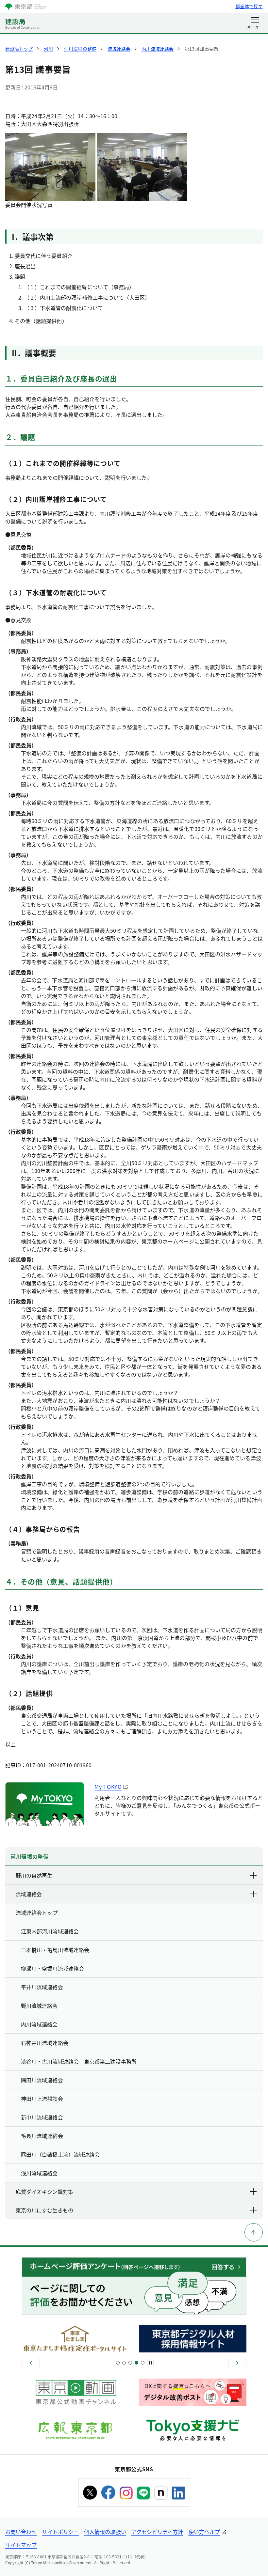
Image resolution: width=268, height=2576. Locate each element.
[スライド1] (118, 2363)
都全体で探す (249, 6)
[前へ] (31, 2363)
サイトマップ (21, 2545)
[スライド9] (143, 2363)
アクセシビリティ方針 (157, 2532)
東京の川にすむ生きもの (44, 2210)
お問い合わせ (21, 2532)
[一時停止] (150, 2363)
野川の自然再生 (34, 1875)
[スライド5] (130, 2363)
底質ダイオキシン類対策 (44, 2192)
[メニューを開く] (255, 23)
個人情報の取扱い (105, 2532)
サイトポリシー (60, 2532)
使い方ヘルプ (204, 2532)
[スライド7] (136, 2363)
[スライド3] (124, 2363)
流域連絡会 (29, 1894)
